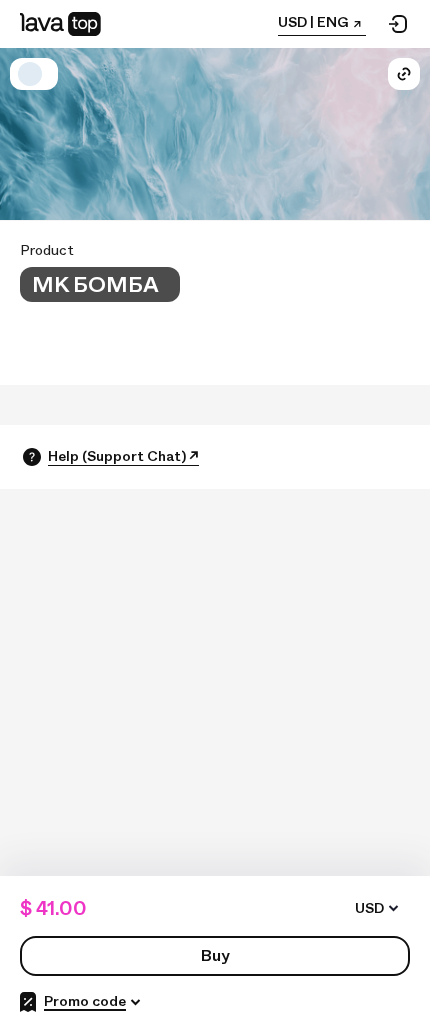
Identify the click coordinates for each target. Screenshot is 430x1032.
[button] (30, 74)
